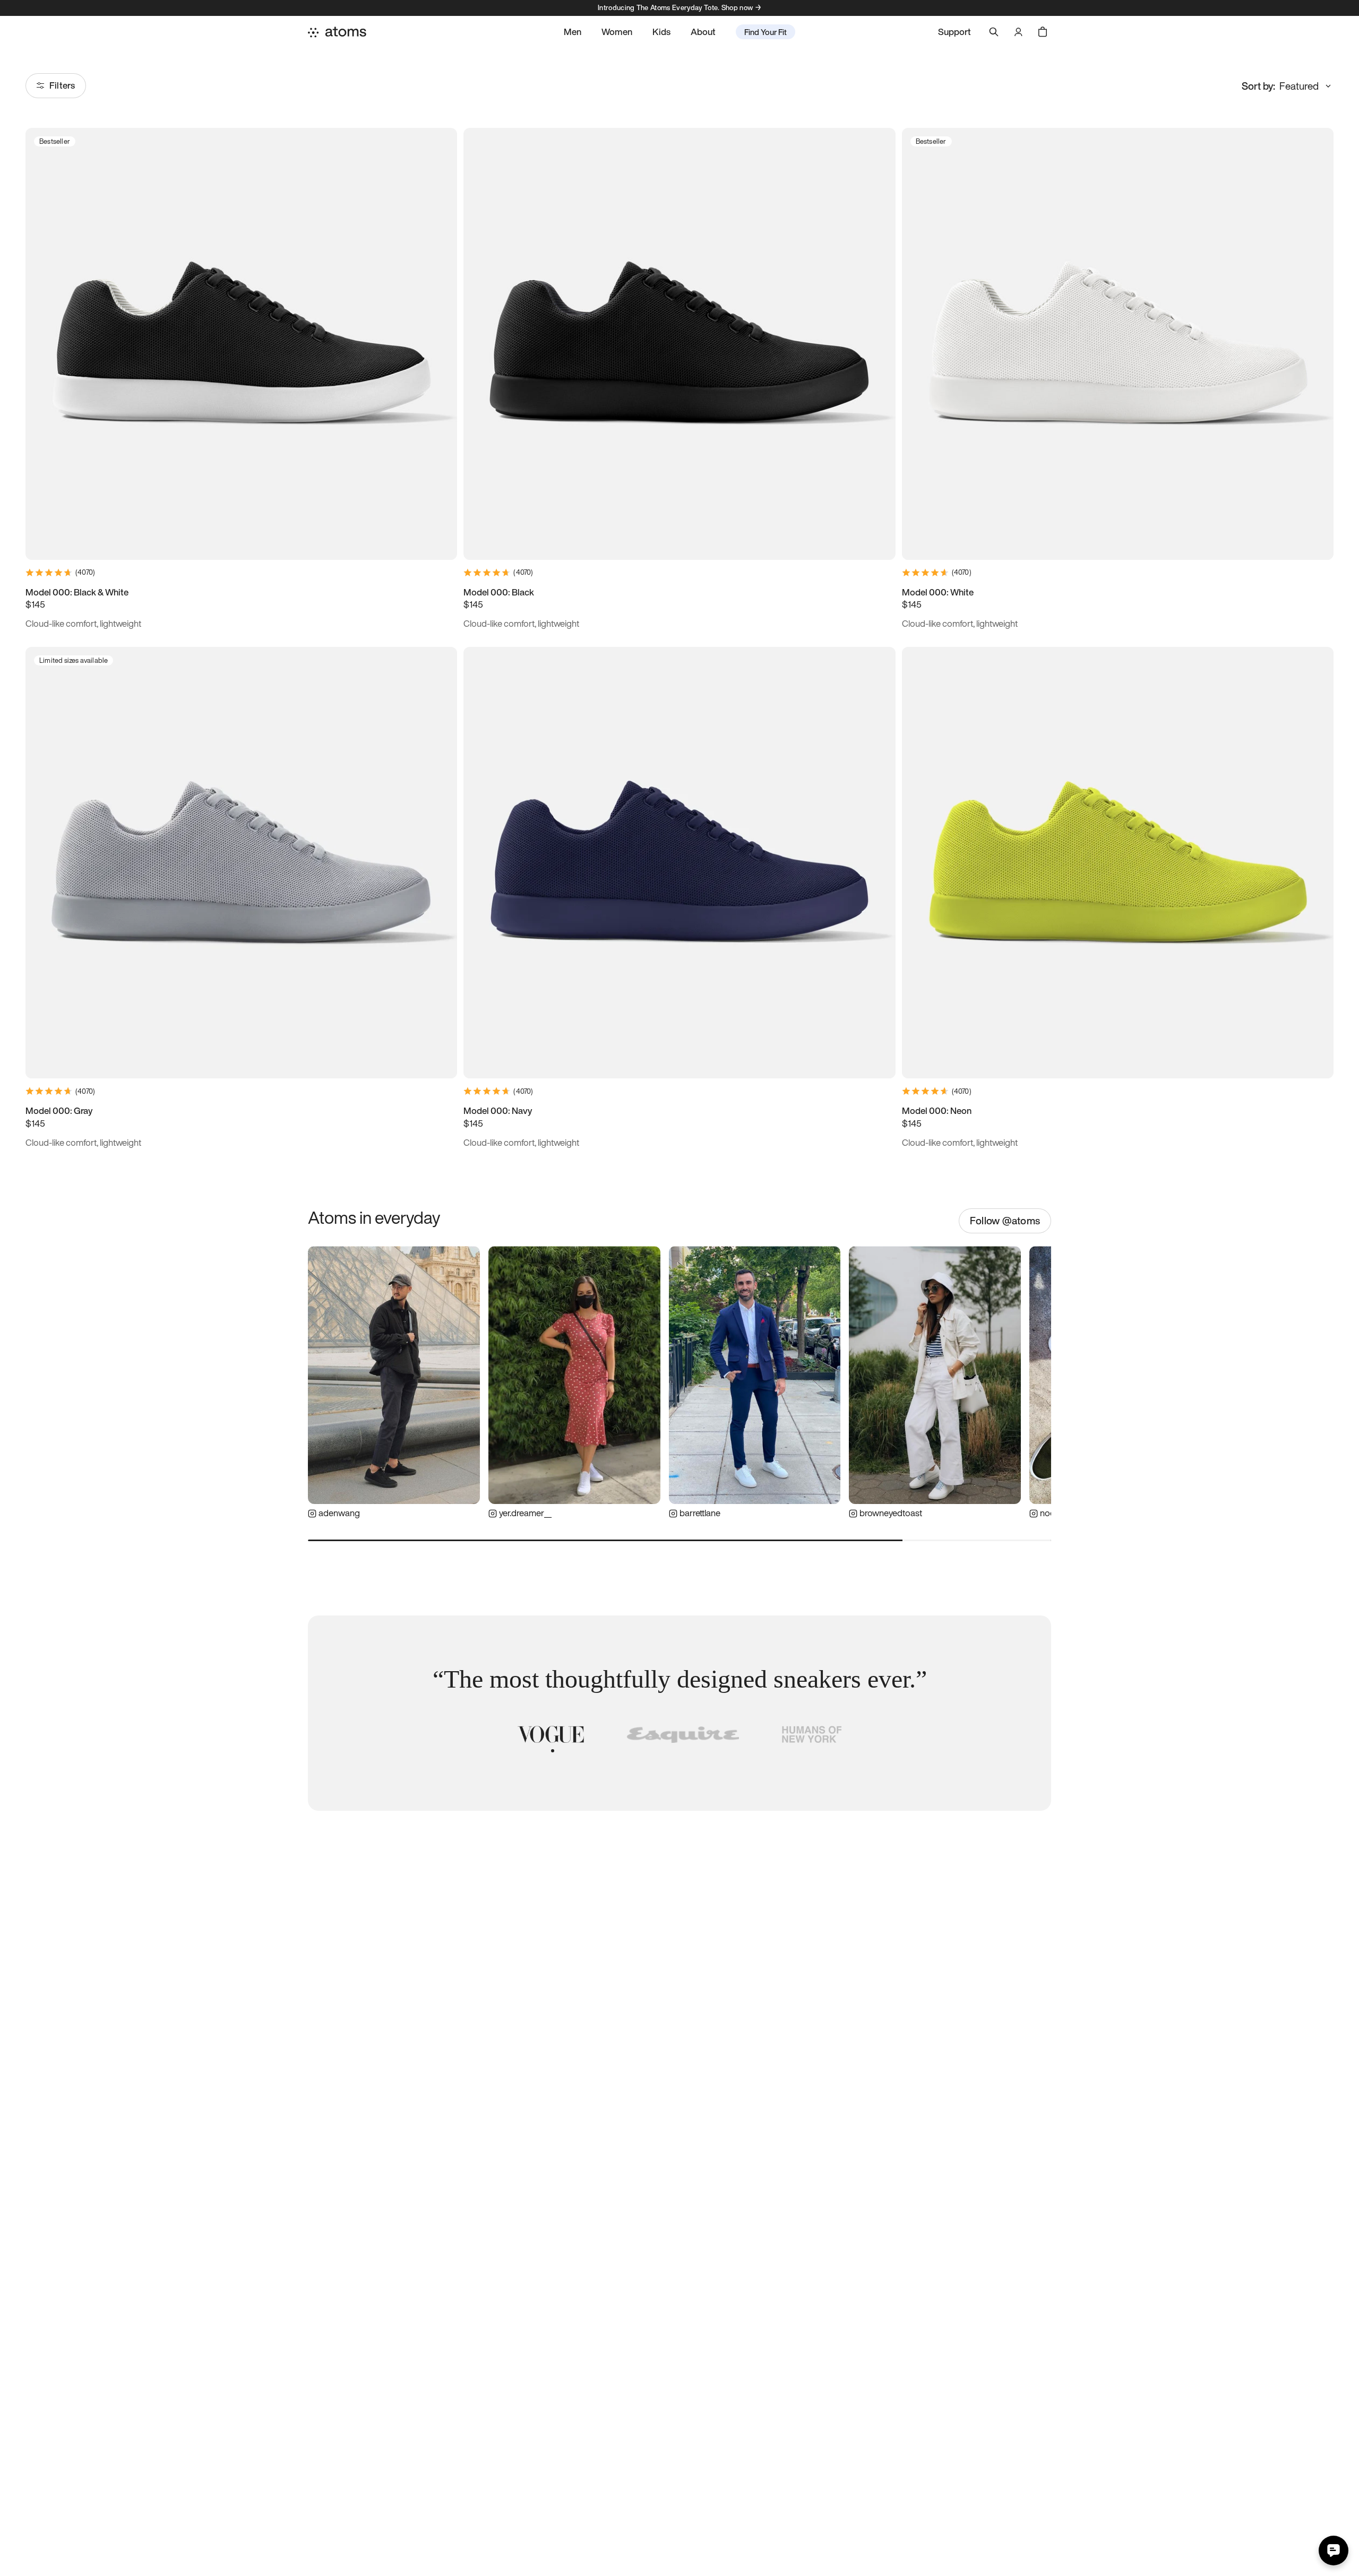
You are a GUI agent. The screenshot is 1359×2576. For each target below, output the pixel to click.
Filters (62, 85)
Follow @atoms (1005, 1221)
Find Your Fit (765, 32)
